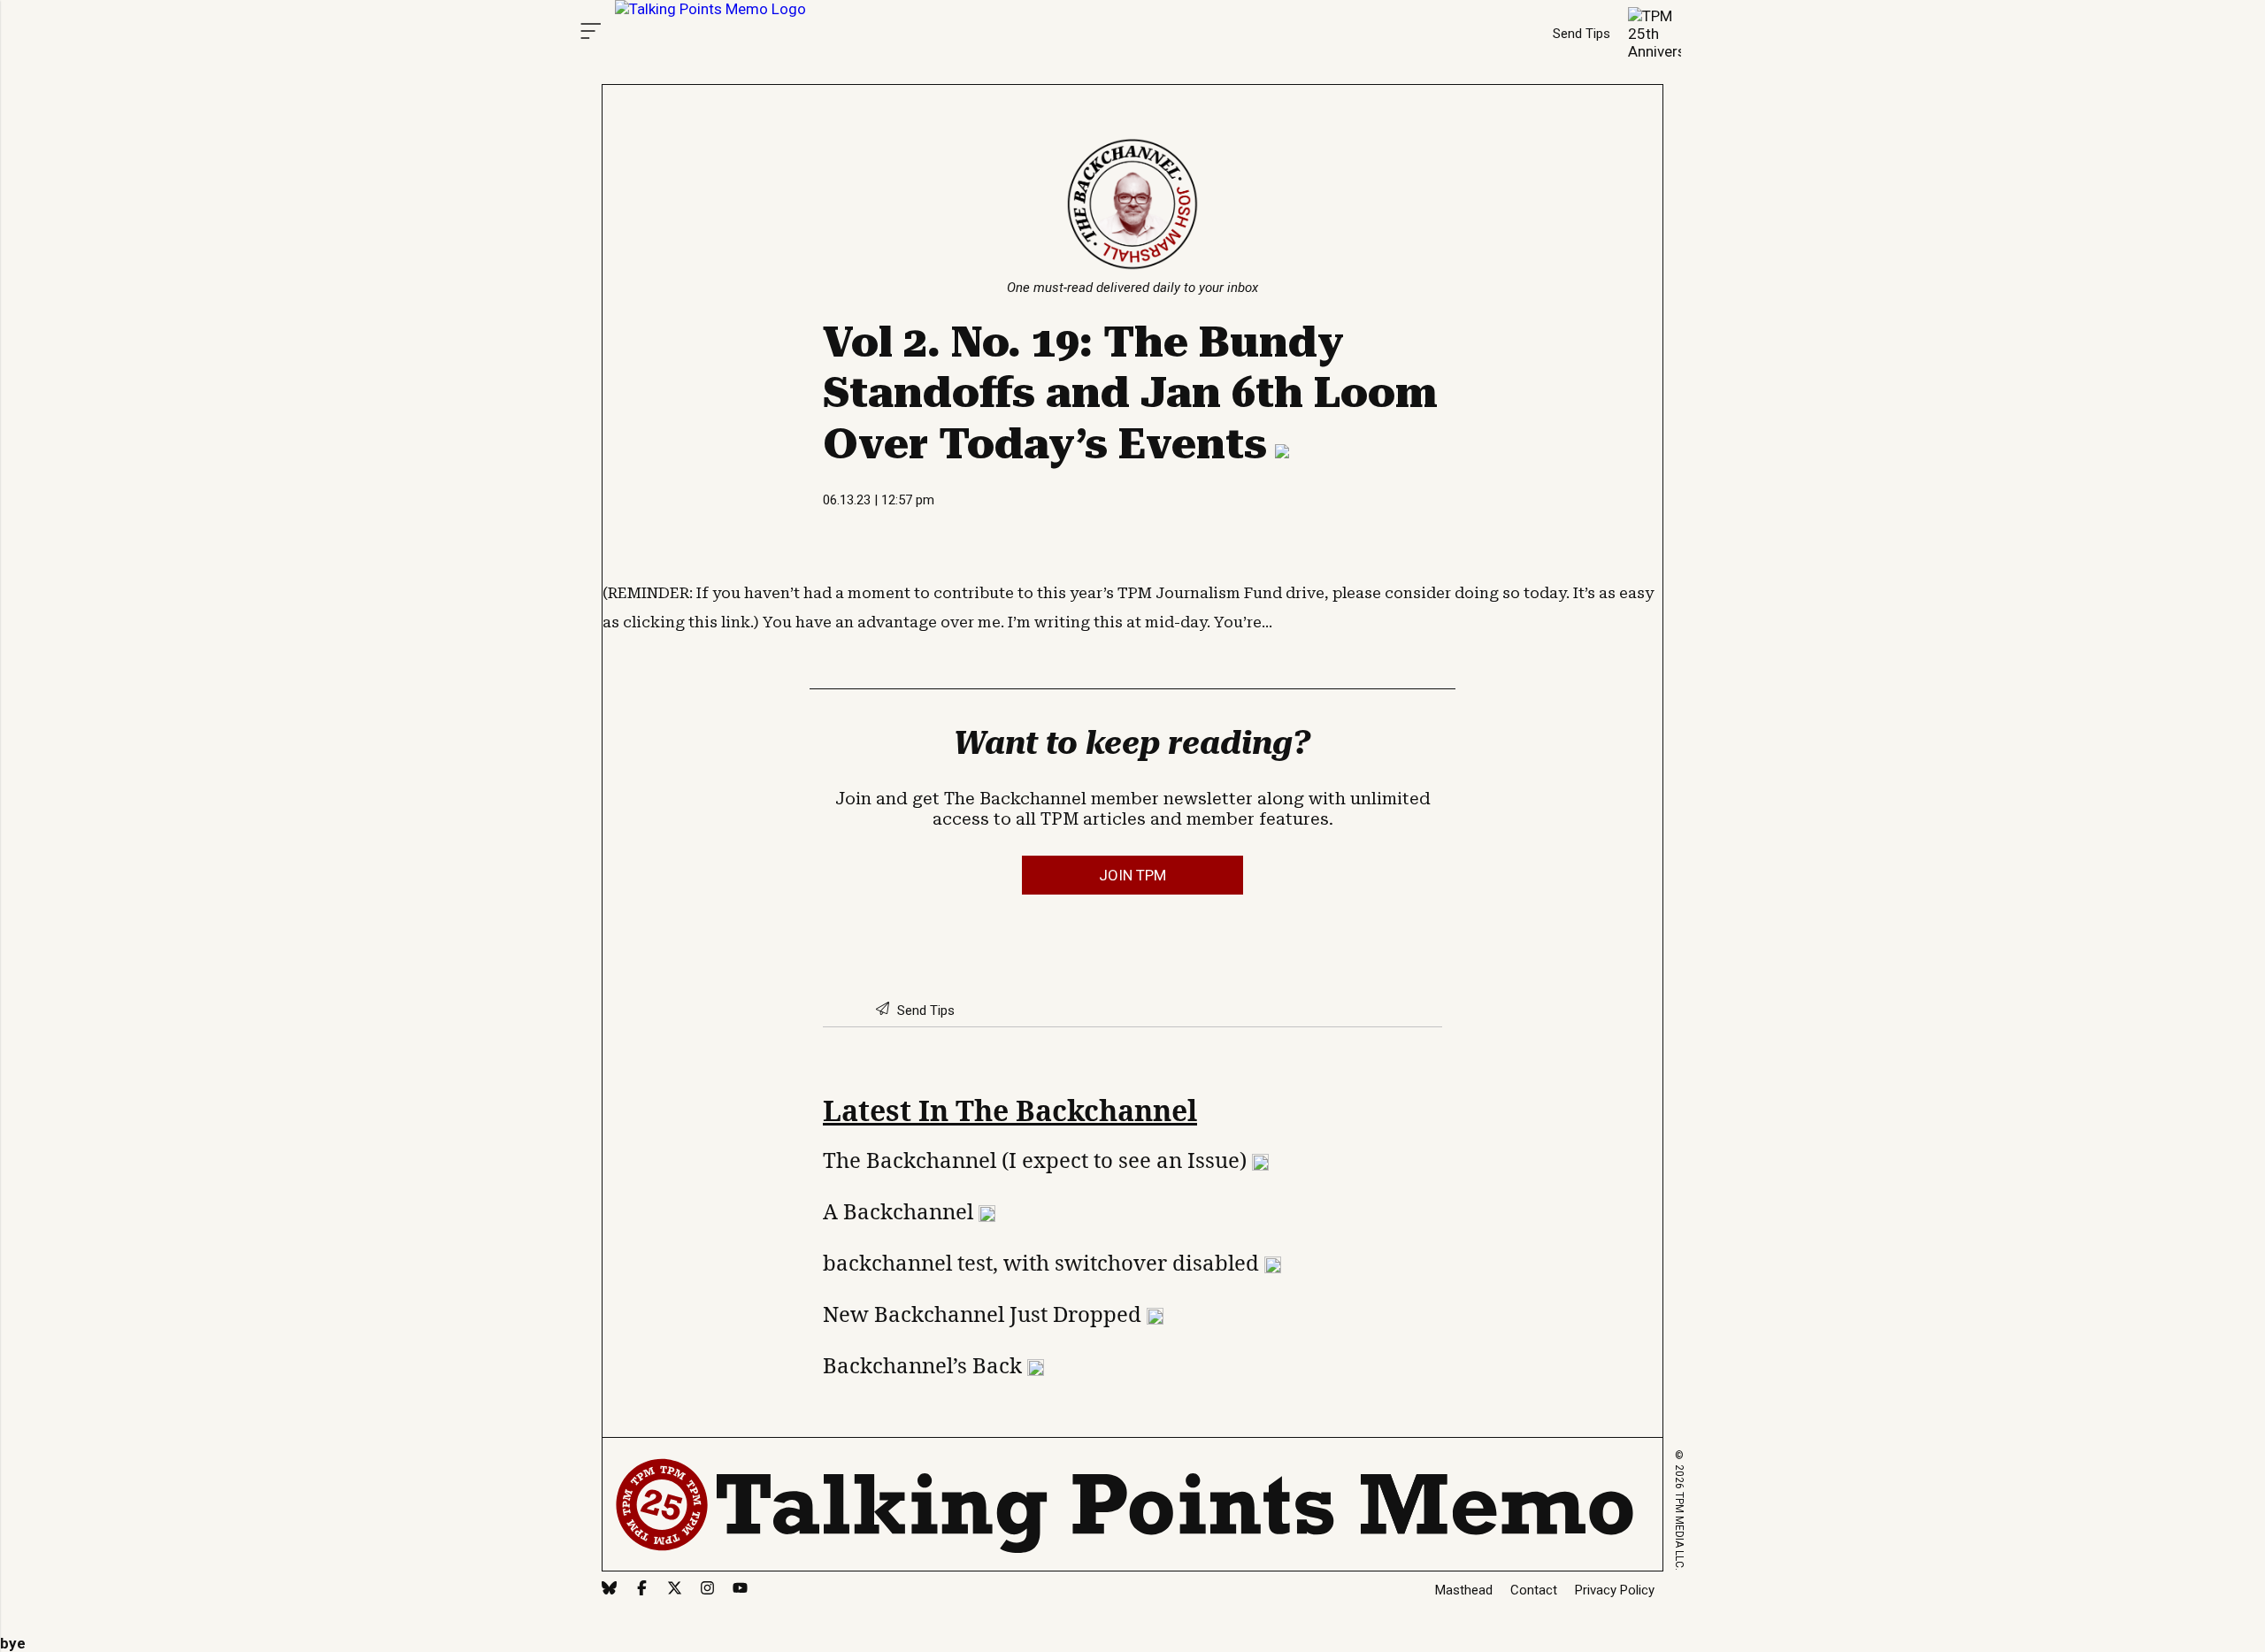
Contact (1534, 1590)
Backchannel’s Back (925, 1365)
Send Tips (1582, 34)
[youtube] (740, 1590)
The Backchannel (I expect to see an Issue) (1037, 1160)
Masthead (1464, 1590)
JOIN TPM (1132, 875)
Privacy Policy (1615, 1590)
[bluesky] (609, 1590)
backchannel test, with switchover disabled (1044, 1262)
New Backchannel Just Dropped (985, 1314)
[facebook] (642, 1590)
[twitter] (675, 1590)
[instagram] (707, 1590)
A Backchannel (901, 1211)
